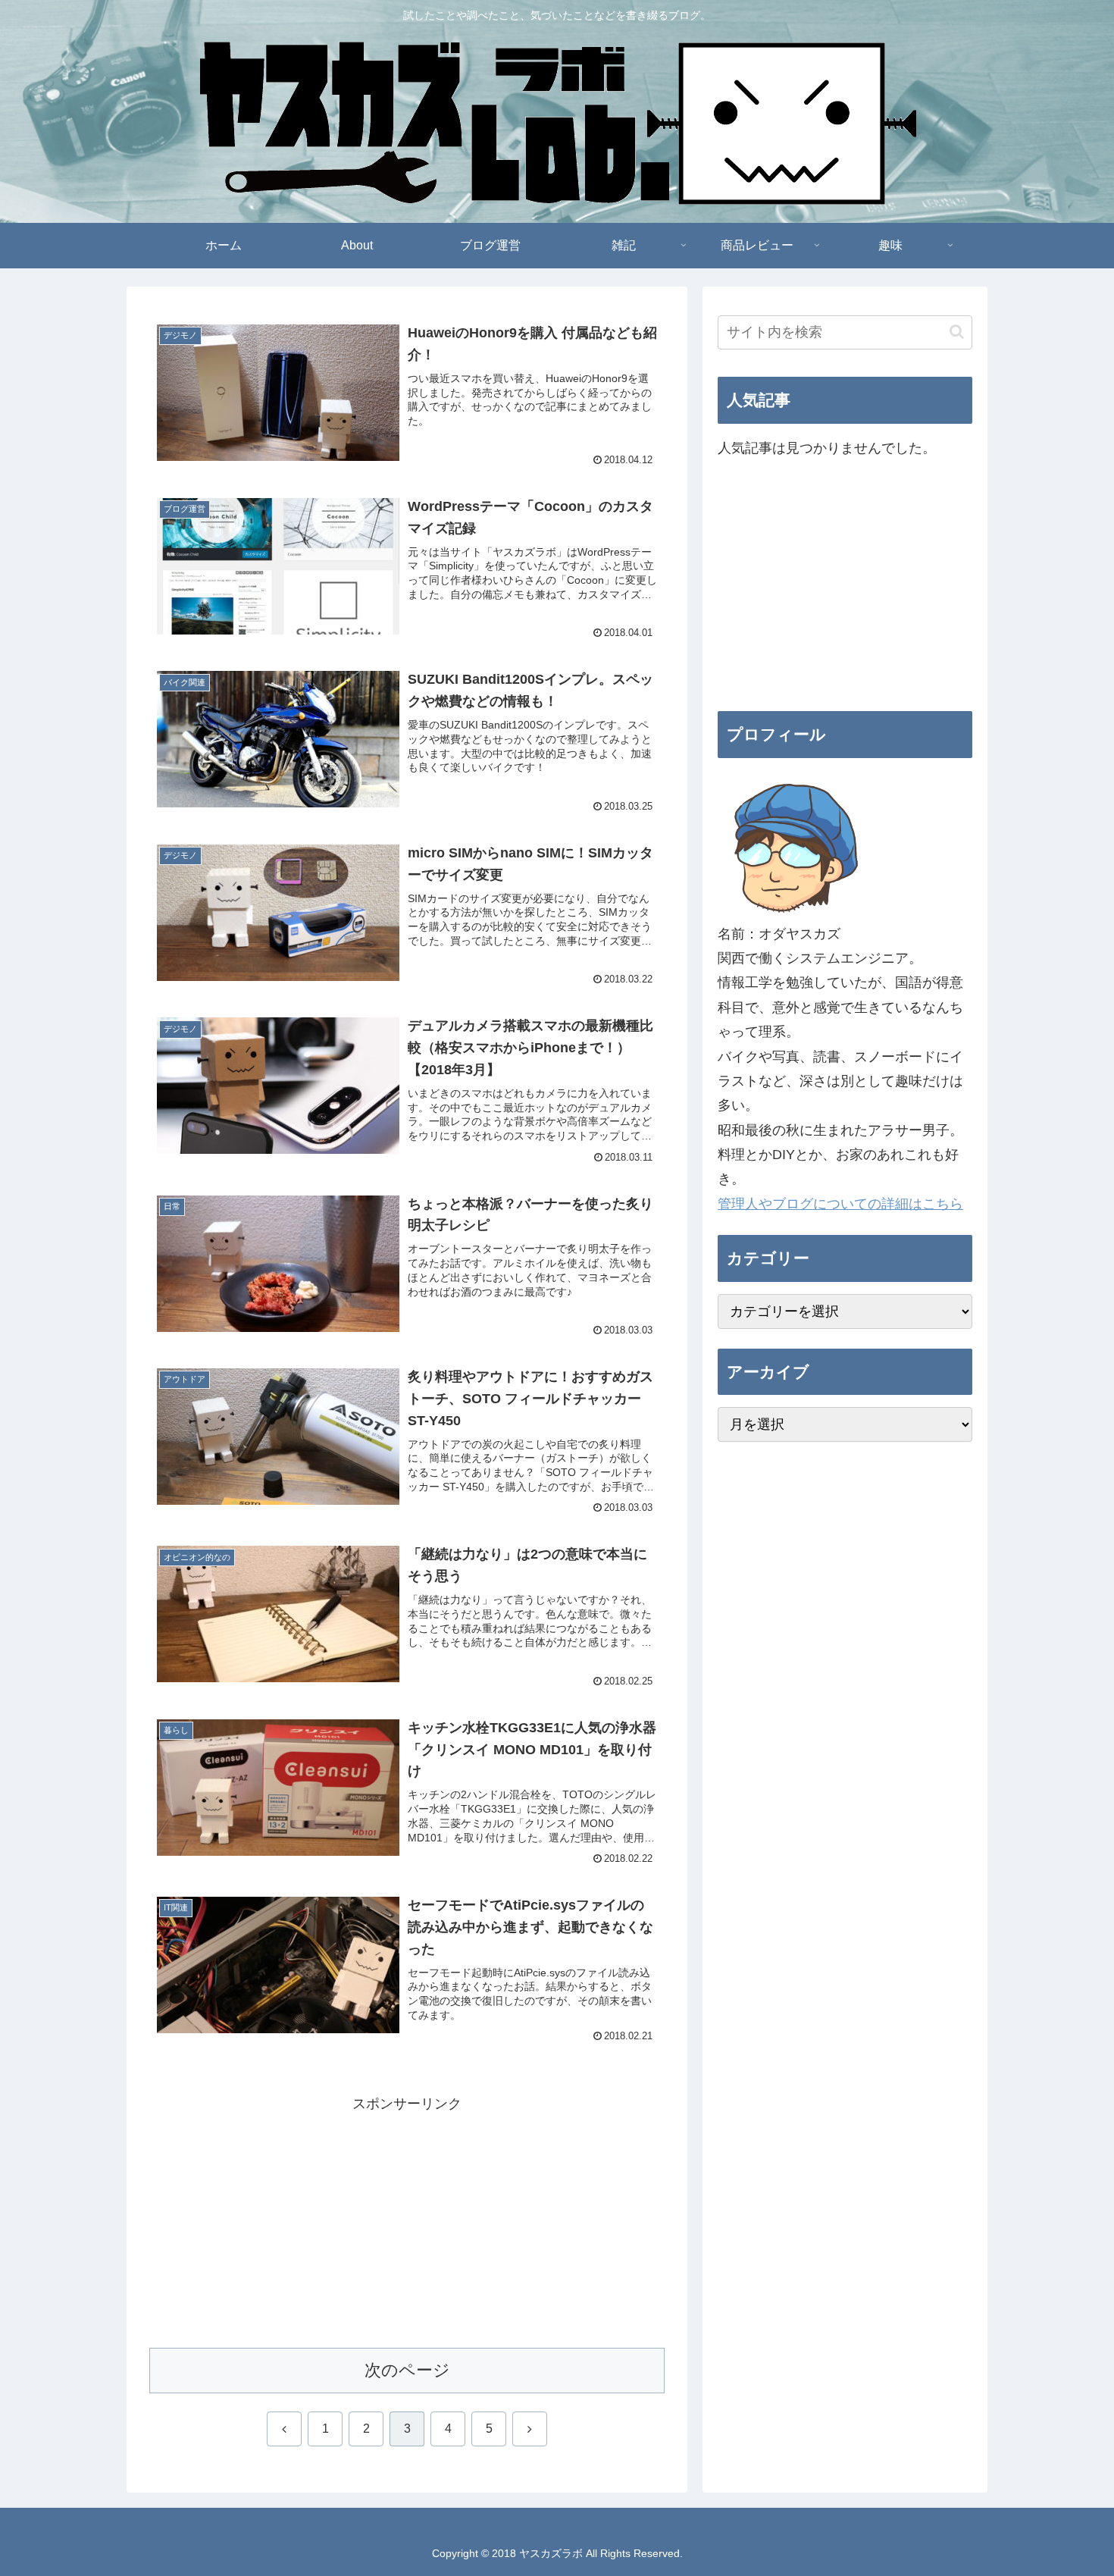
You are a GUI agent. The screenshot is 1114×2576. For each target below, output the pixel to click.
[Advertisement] (407, 2222)
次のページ (407, 2370)
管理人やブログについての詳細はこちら (840, 1204)
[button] (957, 332)
